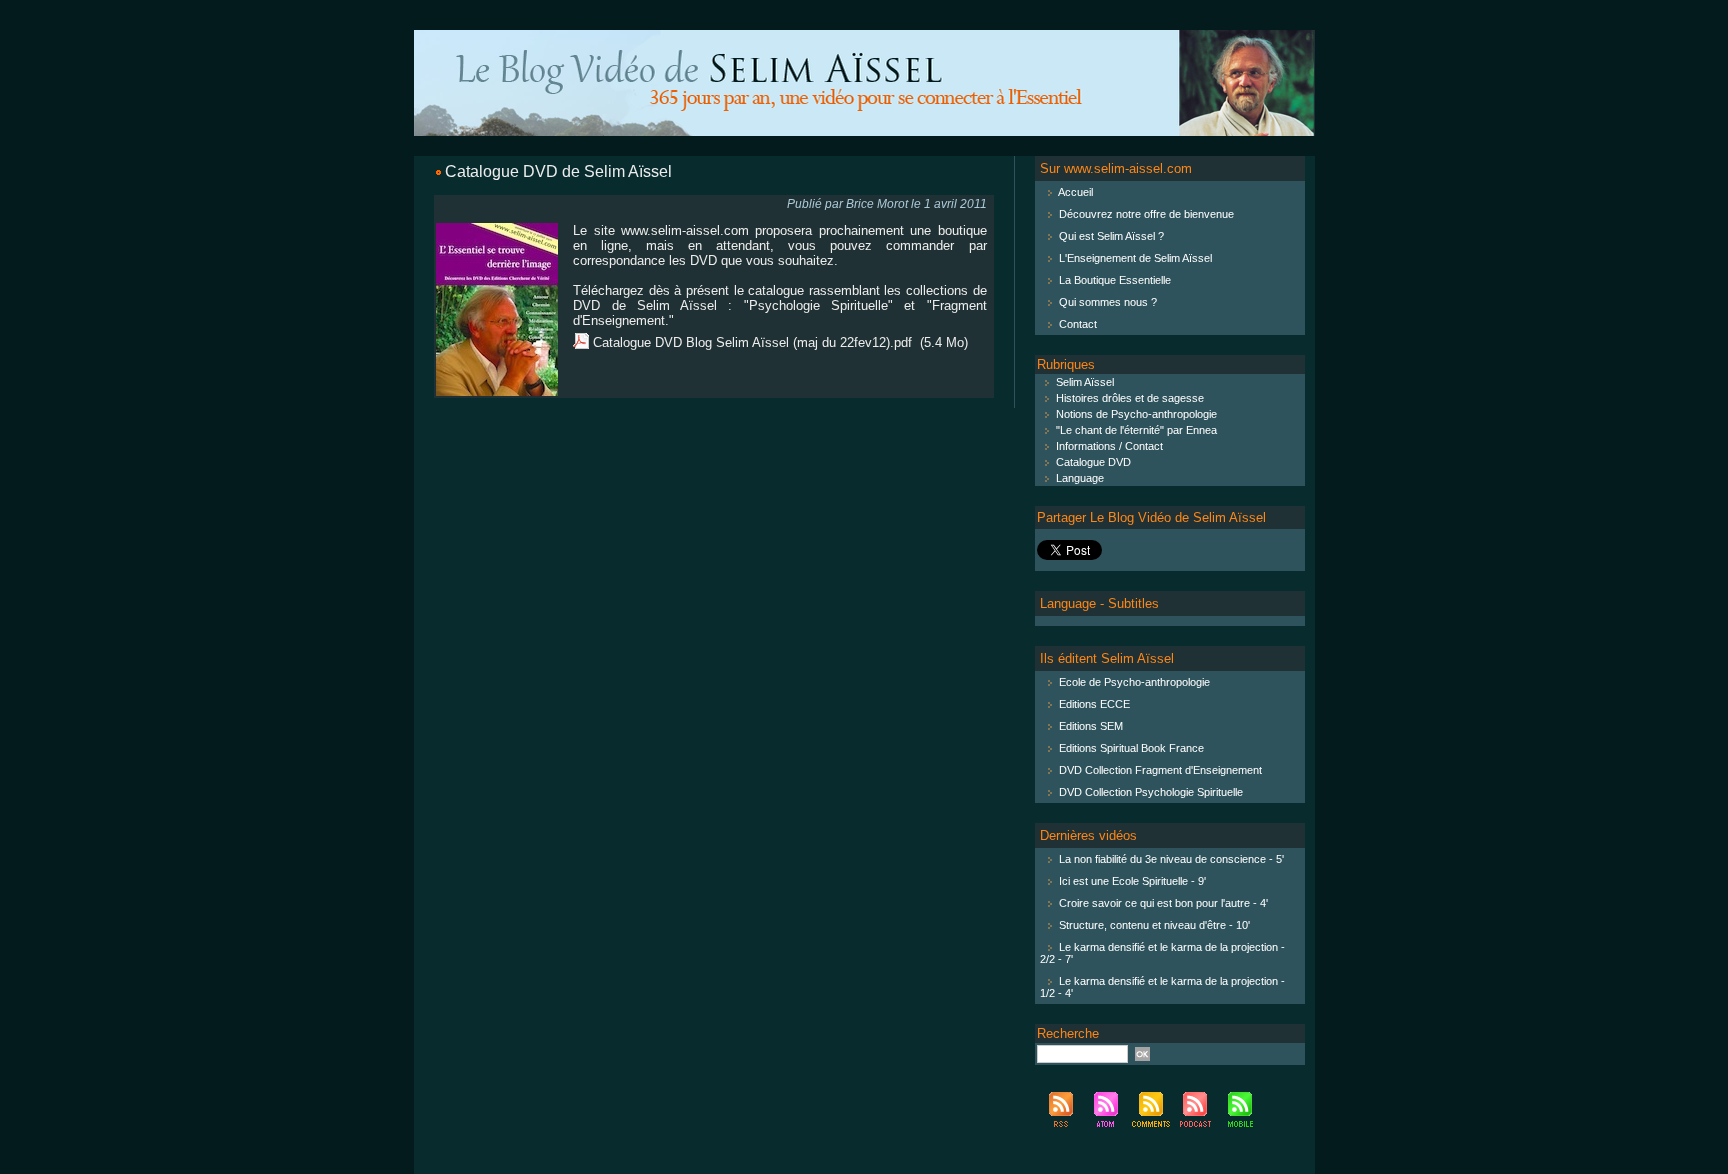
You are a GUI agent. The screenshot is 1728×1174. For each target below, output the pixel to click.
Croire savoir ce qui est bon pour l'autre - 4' (1163, 903)
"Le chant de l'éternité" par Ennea (1135, 430)
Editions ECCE (1094, 704)
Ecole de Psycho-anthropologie (1134, 682)
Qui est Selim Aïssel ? (1111, 236)
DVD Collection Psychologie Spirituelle (1151, 792)
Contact (1078, 324)
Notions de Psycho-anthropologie (1135, 414)
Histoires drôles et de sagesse (1128, 398)
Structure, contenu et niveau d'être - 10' (1154, 925)
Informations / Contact (1108, 446)
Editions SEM (1091, 726)
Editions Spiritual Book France (1131, 748)
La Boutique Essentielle (1115, 280)
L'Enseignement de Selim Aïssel (1135, 258)
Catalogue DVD (1092, 462)
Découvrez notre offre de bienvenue (1146, 214)
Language (1078, 478)
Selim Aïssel (1083, 382)
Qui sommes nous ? (1108, 302)
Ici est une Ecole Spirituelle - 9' (1132, 881)
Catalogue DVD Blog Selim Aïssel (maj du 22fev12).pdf (752, 342)
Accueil (1075, 192)
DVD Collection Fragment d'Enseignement (1160, 770)
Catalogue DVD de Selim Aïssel (558, 171)
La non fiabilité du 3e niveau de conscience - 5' (1171, 859)
